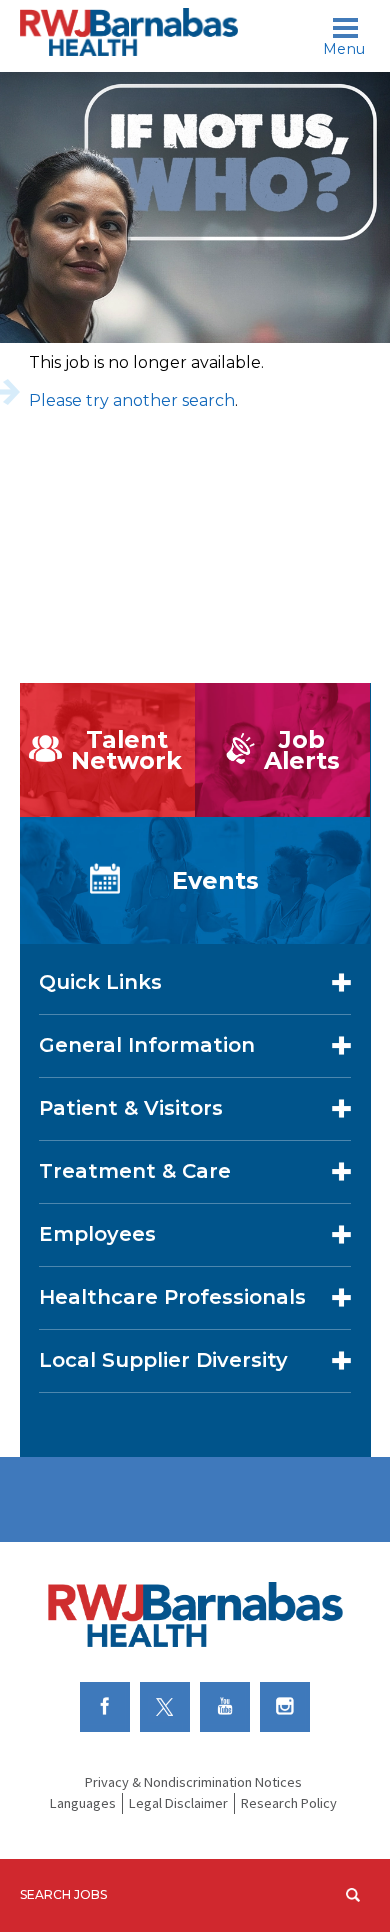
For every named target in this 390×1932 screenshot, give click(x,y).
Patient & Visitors (131, 1108)
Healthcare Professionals (172, 1297)
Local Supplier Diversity (163, 1360)
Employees (97, 1234)
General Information (147, 1045)
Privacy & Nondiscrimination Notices (193, 1782)
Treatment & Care (135, 1171)
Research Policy (289, 1803)
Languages (83, 1803)
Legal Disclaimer (178, 1803)
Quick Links (100, 982)
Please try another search (132, 400)
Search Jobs (63, 1894)
